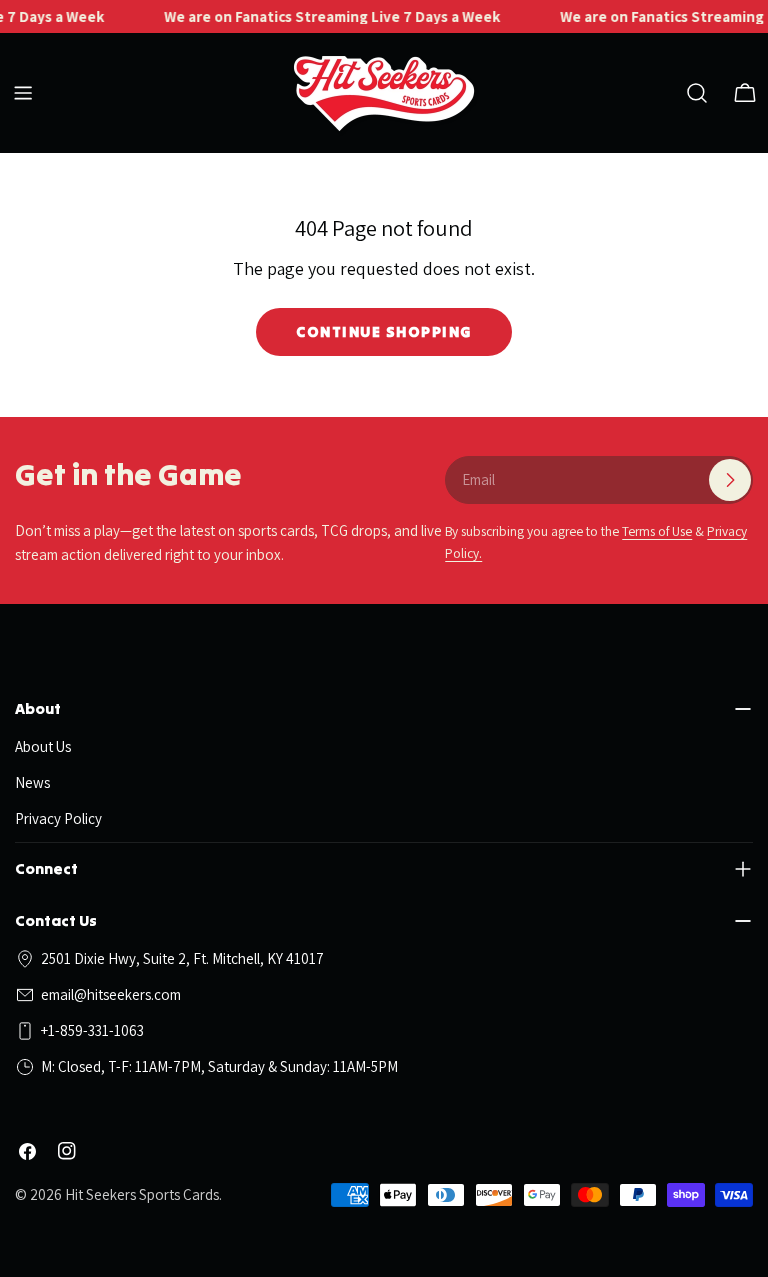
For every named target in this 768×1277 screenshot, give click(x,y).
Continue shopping (384, 331)
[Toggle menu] (23, 93)
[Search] (697, 93)
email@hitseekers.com (111, 994)
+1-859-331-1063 (92, 1030)
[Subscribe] (730, 480)
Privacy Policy (58, 818)
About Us (43, 746)
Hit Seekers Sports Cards (142, 1194)
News (32, 782)
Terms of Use (657, 531)
